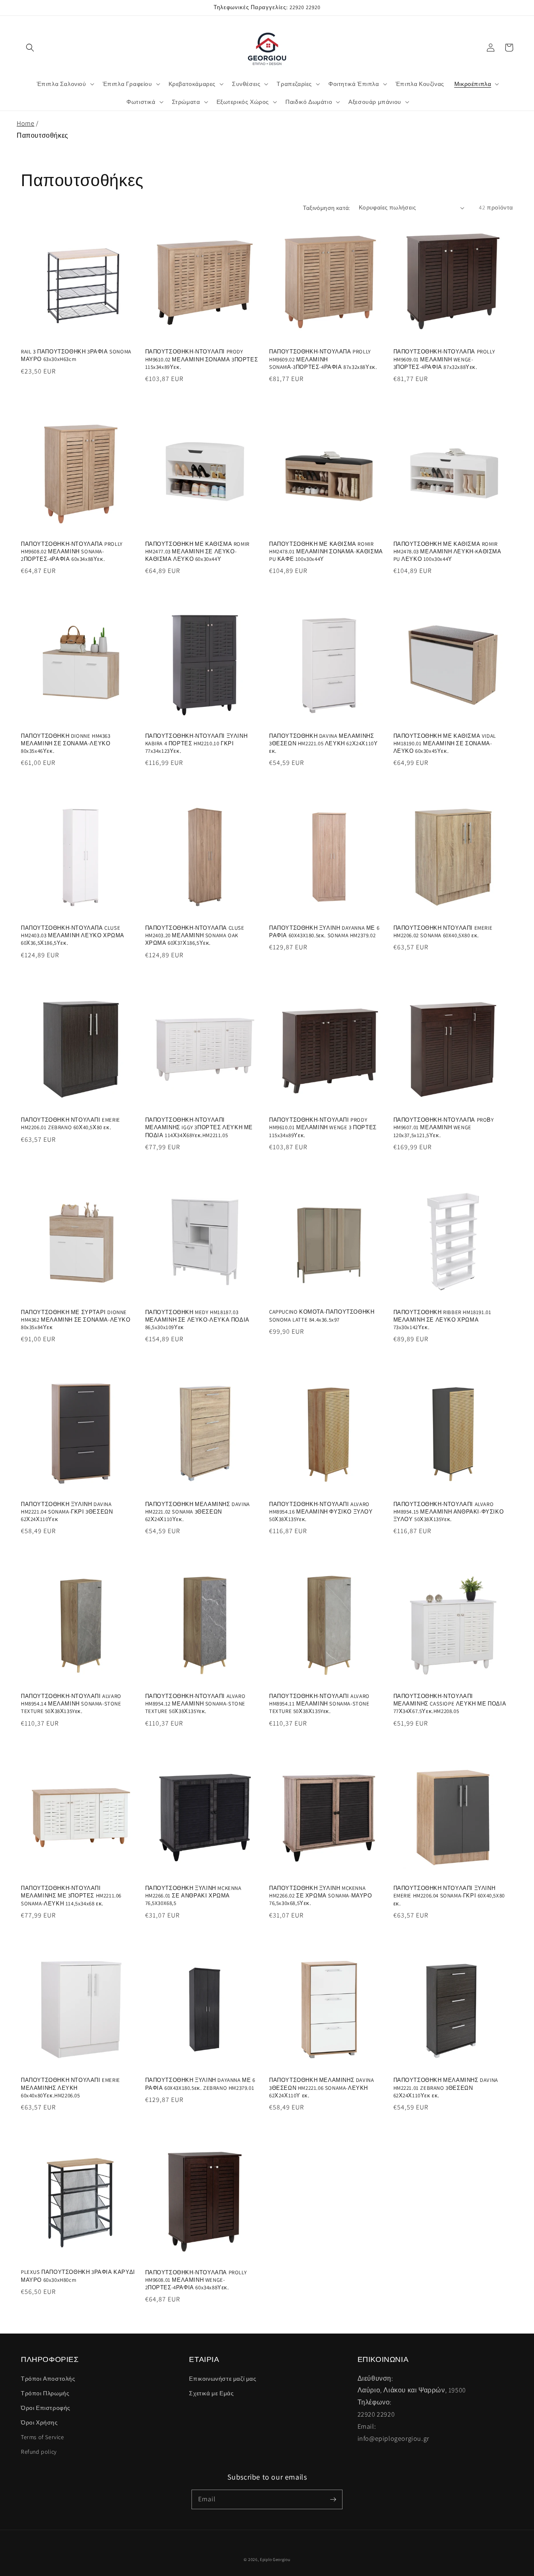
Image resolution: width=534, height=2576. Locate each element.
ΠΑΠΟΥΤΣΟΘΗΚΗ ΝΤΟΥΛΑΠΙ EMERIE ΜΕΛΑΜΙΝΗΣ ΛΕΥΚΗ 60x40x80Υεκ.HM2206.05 (71, 2088)
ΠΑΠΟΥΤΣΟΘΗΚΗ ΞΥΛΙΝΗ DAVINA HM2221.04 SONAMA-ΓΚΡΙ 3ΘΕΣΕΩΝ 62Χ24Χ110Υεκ (67, 1512)
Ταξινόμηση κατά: (326, 208)
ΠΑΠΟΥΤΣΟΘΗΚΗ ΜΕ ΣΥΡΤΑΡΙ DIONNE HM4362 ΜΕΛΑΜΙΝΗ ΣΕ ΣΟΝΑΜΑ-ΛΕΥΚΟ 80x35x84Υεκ (76, 1320)
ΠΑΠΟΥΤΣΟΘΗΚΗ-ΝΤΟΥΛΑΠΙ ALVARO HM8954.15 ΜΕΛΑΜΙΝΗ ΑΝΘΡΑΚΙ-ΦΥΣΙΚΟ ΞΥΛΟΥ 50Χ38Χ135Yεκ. (449, 1512)
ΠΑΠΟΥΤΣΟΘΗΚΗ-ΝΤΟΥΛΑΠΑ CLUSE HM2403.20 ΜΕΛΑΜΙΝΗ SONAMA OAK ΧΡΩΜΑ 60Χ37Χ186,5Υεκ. (195, 935)
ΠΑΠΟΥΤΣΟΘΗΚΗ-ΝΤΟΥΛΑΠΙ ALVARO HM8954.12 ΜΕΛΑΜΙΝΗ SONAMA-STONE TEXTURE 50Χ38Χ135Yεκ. (195, 1704)
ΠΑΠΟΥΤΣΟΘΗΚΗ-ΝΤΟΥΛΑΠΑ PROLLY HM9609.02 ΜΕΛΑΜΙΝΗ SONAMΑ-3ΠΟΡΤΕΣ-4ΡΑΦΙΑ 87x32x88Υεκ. (323, 359)
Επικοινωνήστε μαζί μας (223, 2379)
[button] (30, 48)
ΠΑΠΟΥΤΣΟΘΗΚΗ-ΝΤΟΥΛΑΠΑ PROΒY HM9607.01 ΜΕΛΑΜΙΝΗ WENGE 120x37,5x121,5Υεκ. (444, 1127)
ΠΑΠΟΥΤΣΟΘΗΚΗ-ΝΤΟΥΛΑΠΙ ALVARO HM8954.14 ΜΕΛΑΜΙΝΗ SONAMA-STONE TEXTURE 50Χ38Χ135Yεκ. (71, 1704)
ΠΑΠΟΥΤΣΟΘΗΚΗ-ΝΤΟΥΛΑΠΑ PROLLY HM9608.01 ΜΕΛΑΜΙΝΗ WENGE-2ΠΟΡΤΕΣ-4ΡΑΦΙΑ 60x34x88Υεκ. (196, 2280)
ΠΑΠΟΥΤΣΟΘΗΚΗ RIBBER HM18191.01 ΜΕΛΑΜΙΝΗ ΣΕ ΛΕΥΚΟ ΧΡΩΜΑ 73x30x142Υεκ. (442, 1320)
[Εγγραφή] (333, 2499)
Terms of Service (43, 2437)
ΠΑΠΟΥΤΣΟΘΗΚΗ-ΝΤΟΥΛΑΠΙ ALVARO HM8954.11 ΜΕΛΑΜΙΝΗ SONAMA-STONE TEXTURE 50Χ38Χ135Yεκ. (319, 1704)
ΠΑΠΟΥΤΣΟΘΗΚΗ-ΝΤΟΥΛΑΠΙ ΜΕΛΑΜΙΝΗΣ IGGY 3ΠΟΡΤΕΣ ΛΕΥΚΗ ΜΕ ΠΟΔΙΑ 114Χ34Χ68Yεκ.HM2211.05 (199, 1127)
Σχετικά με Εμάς (211, 2393)
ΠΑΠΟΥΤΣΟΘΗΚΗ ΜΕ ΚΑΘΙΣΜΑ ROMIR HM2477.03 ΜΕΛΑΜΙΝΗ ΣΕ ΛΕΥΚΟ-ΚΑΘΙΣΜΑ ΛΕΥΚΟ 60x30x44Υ (197, 551)
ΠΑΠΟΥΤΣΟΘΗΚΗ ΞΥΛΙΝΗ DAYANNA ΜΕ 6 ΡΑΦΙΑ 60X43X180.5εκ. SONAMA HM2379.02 (324, 932)
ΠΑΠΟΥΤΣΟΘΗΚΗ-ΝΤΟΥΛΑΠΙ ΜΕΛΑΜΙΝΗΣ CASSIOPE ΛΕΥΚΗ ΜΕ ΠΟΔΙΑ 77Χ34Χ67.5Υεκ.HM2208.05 (450, 1704)
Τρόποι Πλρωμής (45, 2393)
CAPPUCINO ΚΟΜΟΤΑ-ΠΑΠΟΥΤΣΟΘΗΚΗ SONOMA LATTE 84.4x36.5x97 (322, 1316)
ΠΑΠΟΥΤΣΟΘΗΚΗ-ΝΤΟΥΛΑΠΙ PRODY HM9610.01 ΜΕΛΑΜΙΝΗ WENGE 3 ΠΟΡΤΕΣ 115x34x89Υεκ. (323, 1127)
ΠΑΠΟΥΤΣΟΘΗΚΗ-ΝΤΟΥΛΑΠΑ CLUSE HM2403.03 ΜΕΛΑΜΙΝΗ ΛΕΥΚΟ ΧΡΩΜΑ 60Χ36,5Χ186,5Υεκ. (73, 935)
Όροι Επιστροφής (46, 2408)
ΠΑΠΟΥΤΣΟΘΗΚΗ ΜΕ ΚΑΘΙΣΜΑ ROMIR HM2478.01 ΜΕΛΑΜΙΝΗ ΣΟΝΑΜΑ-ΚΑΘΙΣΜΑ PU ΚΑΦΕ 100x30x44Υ (326, 551)
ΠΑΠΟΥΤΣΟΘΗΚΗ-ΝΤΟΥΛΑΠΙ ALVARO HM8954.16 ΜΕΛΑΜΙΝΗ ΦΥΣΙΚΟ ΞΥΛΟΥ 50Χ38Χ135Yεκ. (321, 1512)
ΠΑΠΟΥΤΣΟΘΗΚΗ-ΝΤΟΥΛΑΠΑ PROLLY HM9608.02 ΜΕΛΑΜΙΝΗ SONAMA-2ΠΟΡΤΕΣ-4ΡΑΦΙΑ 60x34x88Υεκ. (72, 551)
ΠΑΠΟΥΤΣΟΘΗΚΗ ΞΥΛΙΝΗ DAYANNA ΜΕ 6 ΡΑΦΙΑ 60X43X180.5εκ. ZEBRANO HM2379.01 (200, 2084)
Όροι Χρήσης (39, 2422)
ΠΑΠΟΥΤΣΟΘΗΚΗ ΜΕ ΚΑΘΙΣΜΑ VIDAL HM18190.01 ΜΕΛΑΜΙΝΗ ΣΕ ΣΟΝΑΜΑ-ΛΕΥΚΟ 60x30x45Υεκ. (445, 743)
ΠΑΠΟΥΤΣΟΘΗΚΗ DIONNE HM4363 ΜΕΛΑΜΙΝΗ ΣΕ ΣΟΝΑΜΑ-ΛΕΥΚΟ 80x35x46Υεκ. (66, 743)
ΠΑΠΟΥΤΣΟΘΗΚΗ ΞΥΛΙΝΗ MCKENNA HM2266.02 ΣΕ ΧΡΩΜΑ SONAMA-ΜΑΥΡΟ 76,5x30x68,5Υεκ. (321, 1896)
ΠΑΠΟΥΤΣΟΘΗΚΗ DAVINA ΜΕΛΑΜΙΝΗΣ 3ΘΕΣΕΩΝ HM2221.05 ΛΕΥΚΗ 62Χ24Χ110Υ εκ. (323, 743)
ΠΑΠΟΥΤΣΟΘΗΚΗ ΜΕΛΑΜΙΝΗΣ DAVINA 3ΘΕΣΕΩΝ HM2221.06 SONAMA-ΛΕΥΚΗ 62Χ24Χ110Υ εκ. (321, 2088)
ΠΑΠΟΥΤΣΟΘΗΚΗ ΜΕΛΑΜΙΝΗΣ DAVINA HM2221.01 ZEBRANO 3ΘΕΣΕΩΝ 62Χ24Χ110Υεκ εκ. (446, 2088)
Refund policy (39, 2452)
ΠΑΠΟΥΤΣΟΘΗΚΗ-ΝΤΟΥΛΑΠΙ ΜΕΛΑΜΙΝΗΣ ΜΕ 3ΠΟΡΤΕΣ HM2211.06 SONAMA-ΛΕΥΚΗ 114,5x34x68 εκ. (71, 1896)
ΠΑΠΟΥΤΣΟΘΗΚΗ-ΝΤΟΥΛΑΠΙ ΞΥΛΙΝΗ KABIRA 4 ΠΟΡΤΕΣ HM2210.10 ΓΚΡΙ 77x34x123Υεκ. (196, 743)
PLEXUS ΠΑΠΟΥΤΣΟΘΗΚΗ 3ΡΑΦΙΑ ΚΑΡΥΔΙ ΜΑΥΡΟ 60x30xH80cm (78, 2276)
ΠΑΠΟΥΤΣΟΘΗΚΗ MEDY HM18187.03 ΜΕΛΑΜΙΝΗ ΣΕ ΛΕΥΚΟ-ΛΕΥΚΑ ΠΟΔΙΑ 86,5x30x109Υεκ (197, 1320)
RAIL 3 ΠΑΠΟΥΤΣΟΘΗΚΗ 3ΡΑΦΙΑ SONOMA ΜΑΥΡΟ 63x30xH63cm (76, 355)
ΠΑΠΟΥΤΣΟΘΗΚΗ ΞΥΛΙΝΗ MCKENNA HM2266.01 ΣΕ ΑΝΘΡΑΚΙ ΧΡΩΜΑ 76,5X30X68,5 (193, 1896)
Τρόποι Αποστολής (48, 2379)
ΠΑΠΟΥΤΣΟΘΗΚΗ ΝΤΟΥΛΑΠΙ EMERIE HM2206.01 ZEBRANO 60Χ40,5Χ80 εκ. (71, 1124)
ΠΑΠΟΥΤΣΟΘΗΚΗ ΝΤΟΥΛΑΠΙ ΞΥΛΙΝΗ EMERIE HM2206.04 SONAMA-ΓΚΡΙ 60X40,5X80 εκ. (449, 1896)
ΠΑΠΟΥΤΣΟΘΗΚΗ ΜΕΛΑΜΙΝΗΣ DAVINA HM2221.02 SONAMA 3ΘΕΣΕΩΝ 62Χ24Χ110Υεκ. (198, 1512)
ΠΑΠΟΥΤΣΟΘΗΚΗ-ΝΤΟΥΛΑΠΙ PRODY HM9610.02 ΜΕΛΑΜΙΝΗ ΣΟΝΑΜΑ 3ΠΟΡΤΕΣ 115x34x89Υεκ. (202, 359)
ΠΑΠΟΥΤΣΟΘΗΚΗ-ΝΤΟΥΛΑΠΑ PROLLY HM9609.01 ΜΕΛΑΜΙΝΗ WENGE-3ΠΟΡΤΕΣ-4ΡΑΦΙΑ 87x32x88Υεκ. (444, 359)
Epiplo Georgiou (275, 2560)
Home (25, 123)
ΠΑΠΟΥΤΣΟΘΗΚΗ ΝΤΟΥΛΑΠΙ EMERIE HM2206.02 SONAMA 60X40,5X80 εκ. (443, 932)
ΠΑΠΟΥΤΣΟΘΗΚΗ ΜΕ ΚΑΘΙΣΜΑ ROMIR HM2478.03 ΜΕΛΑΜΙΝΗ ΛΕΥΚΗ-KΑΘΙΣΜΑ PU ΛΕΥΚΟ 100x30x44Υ (447, 551)
